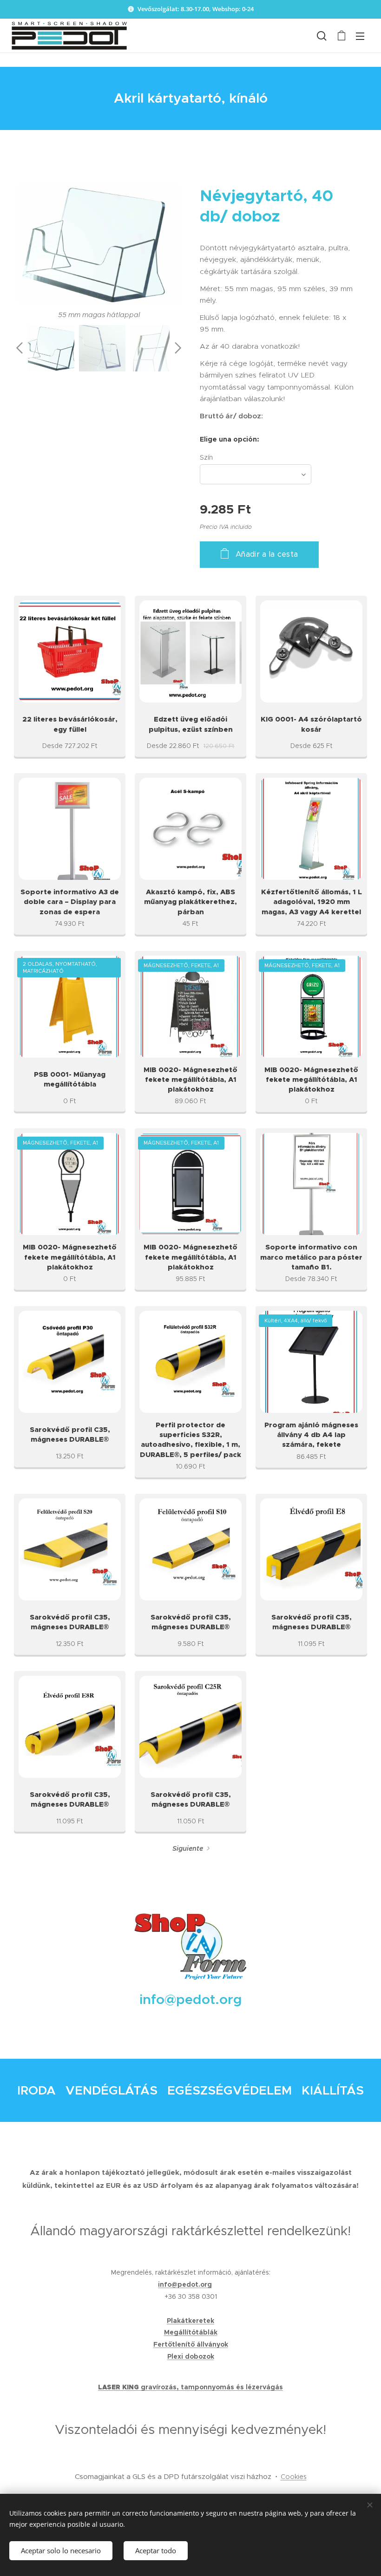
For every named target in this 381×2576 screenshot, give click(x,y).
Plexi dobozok (191, 2356)
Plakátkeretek (190, 2321)
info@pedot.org (185, 2284)
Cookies (294, 2477)
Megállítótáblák (191, 2332)
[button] (322, 36)
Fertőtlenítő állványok (191, 2344)
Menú (360, 36)
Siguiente (188, 1848)
